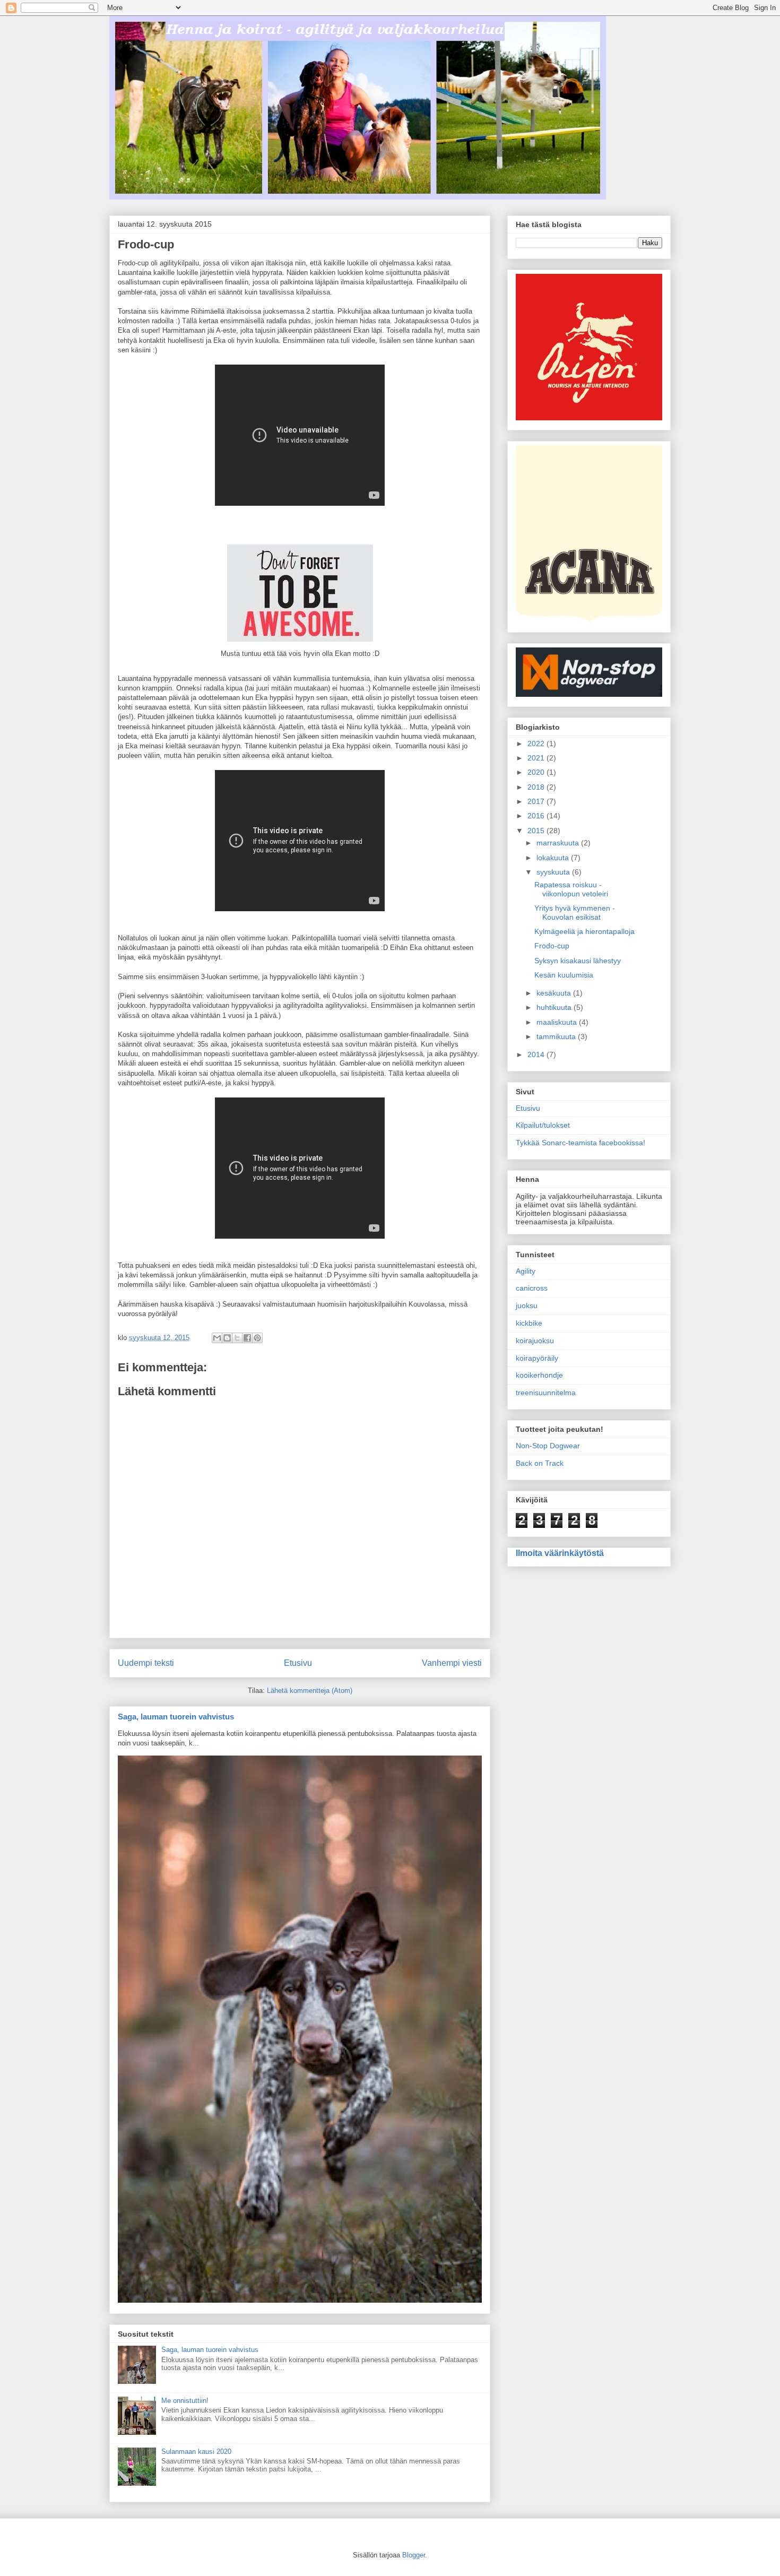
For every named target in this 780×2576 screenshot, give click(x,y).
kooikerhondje (539, 1375)
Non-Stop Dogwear (548, 1446)
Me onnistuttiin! (185, 2401)
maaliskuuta (558, 1022)
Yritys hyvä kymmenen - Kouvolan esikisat (575, 913)
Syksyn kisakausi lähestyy (578, 961)
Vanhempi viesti (452, 1663)
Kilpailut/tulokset (543, 1125)
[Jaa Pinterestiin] (257, 1338)
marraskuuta (559, 843)
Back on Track (540, 1463)
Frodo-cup (552, 946)
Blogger (414, 2555)
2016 (537, 816)
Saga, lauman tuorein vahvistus (176, 1717)
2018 (537, 787)
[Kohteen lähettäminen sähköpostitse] (217, 1338)
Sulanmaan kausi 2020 (196, 2452)
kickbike (529, 1323)
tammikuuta (557, 1036)
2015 (537, 831)
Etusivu (298, 1663)
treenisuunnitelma (546, 1393)
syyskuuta (554, 872)
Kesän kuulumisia (564, 975)
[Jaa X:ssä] (237, 1338)
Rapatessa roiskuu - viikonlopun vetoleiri (571, 889)
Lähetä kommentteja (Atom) (310, 1691)
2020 (537, 772)
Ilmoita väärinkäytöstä (560, 1553)
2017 (537, 801)
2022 (537, 744)
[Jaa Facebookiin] (247, 1338)
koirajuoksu (535, 1341)
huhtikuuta (555, 1007)
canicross (532, 1288)
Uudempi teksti (146, 1663)
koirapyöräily (537, 1358)
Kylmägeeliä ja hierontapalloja (584, 931)
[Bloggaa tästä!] (227, 1338)
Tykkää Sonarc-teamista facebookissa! (580, 1143)
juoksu (527, 1306)
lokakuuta (554, 858)
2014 (537, 1054)
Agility (526, 1271)
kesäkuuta (555, 993)
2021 (537, 758)
